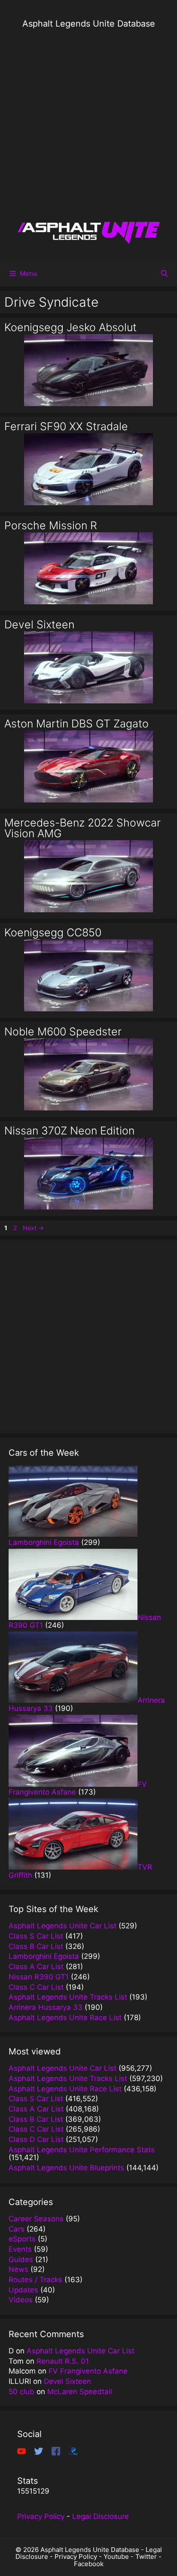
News (18, 2269)
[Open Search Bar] (164, 274)
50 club (21, 2392)
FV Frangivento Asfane (88, 2371)
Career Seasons (36, 2219)
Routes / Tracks (35, 2280)
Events (20, 2249)
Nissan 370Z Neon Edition (69, 1131)
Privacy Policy (41, 2516)
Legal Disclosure (101, 2516)
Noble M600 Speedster (63, 1032)
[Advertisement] (88, 125)
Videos (21, 2300)
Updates (23, 2290)
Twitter (146, 2556)
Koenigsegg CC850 (53, 932)
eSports (22, 2239)
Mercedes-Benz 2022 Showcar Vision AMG (82, 828)
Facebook (89, 2564)
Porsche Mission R (51, 525)
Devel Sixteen (39, 624)
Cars (17, 2229)
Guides (21, 2259)
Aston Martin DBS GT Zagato (76, 724)
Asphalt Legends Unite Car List (81, 2351)
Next (33, 1228)
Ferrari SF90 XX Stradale (66, 426)
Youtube (116, 2556)
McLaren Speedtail (80, 2392)
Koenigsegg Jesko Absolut (70, 327)
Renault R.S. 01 (63, 2361)
